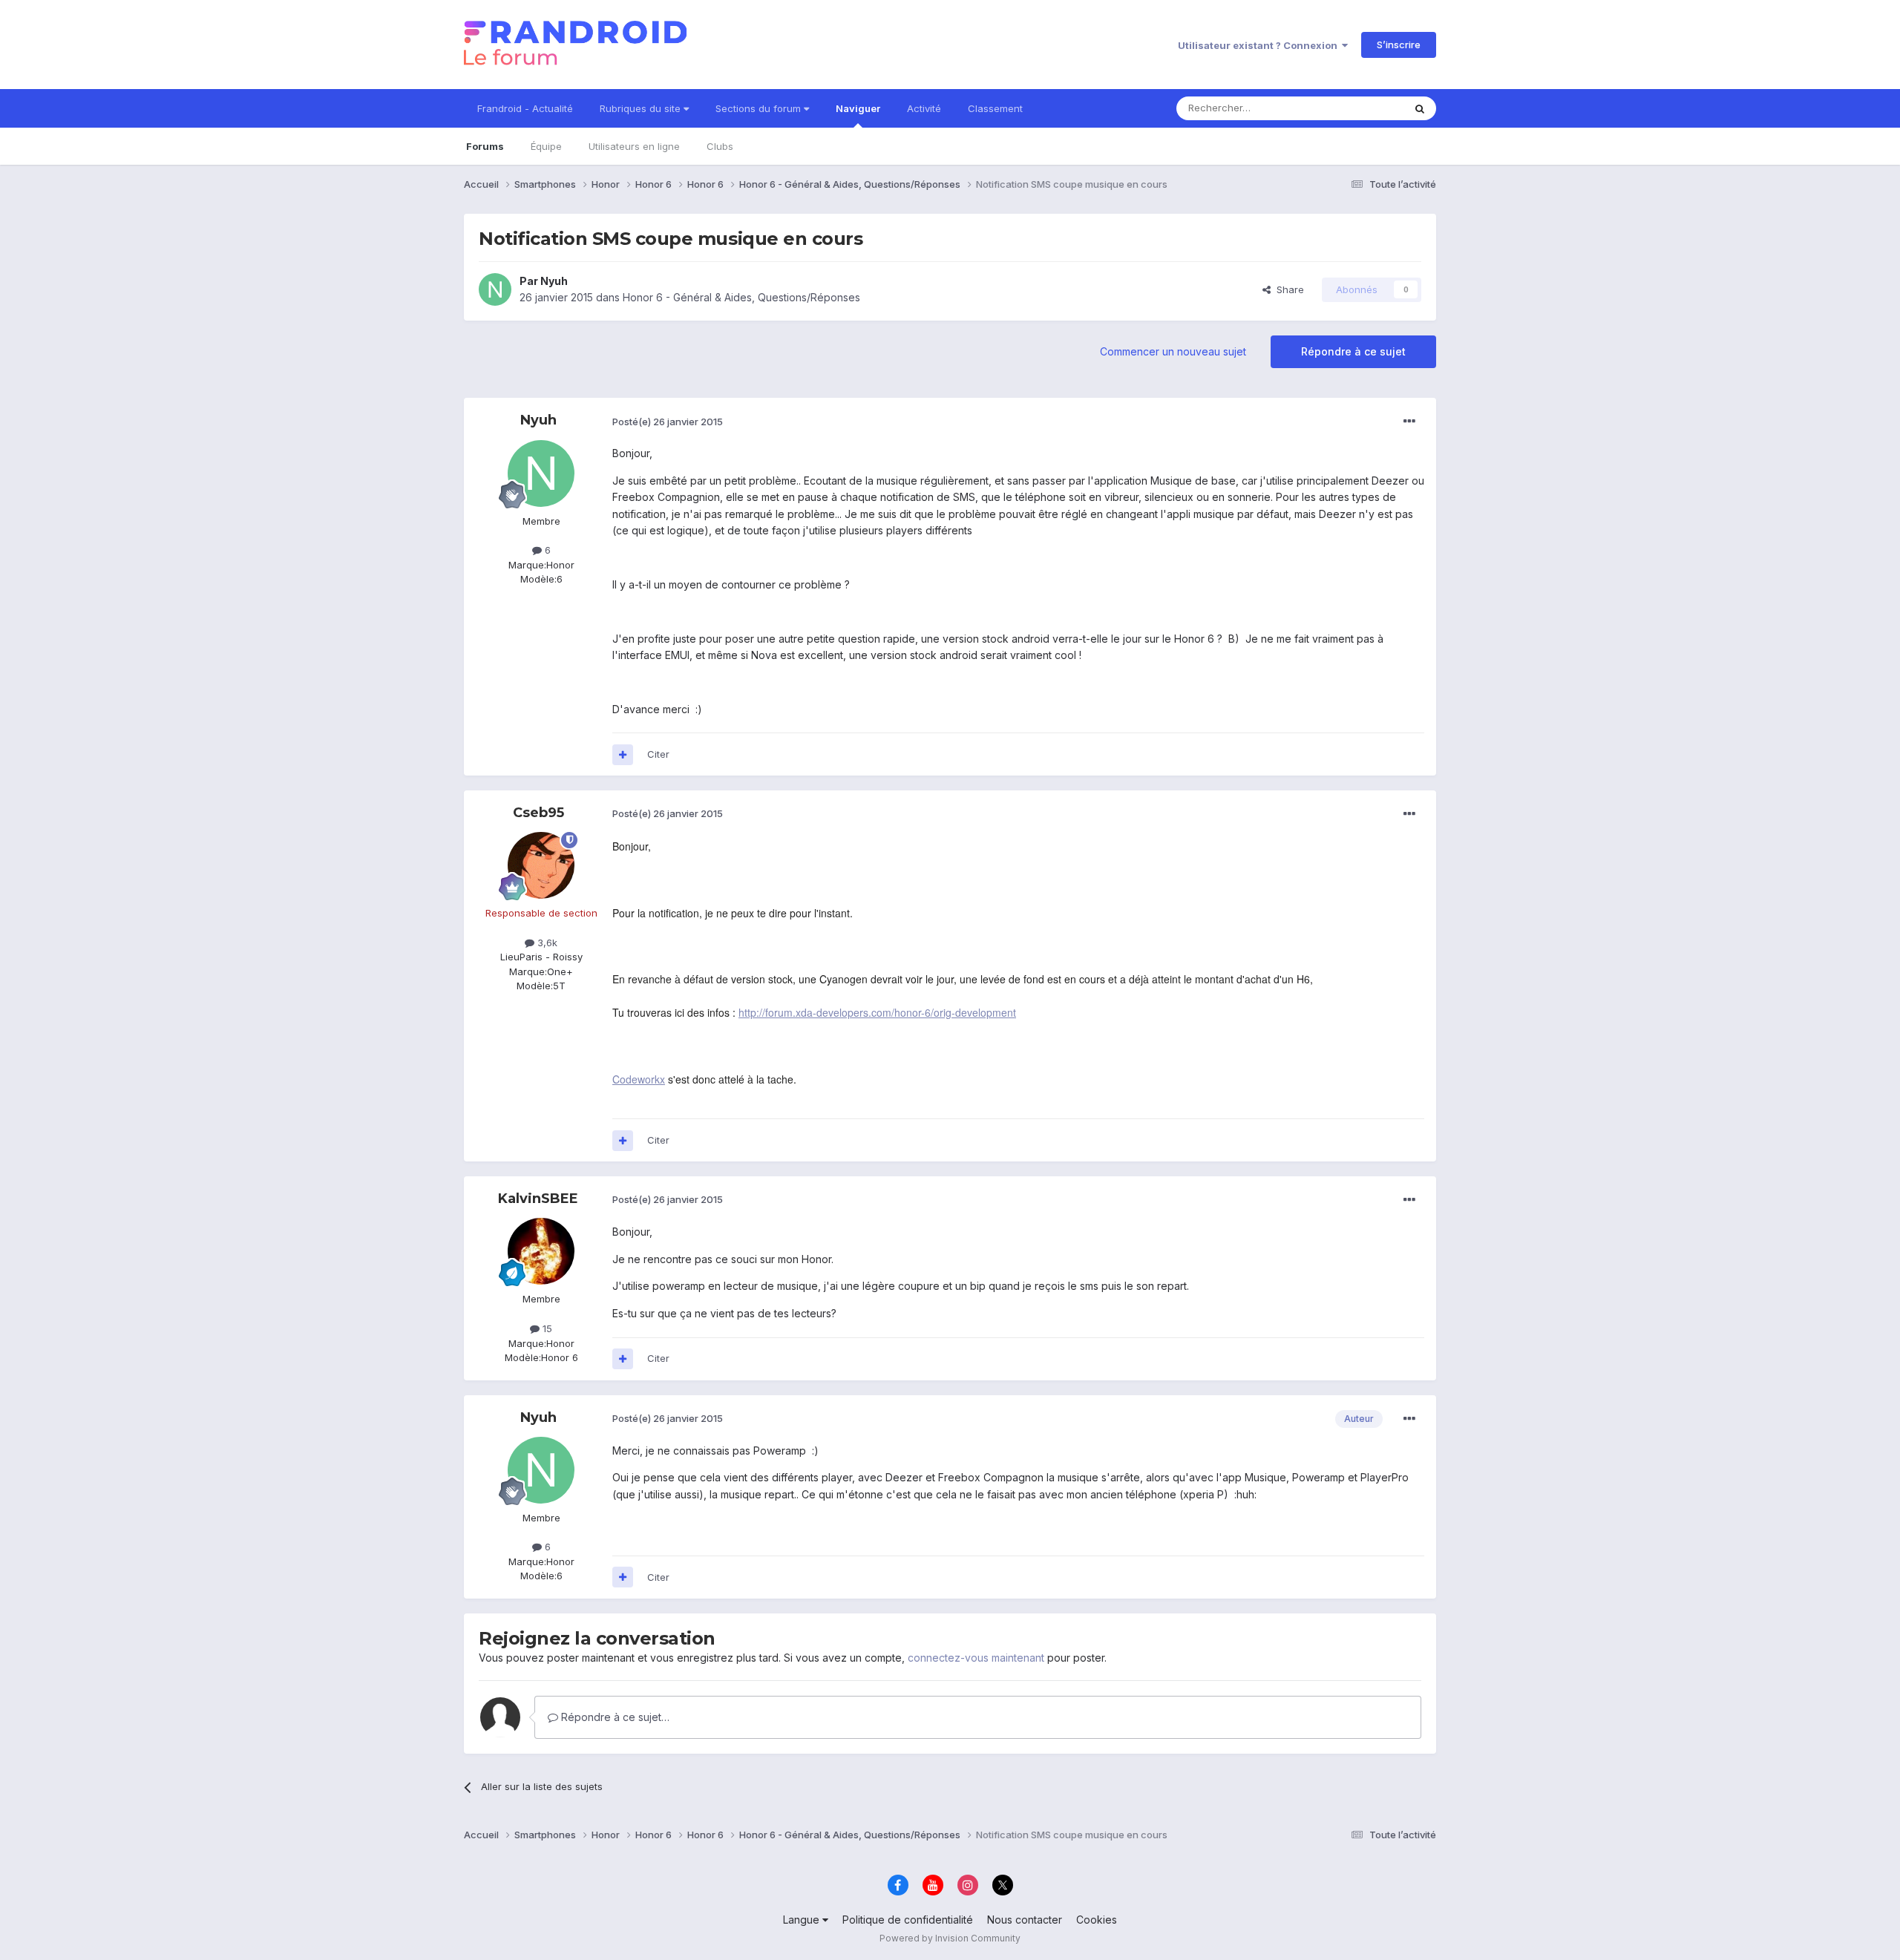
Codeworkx (639, 1079)
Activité (924, 108)
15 (546, 1328)
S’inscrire (1399, 45)
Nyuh (554, 281)
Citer (658, 754)
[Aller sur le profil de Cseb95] (541, 865)
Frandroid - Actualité (525, 108)
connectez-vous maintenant (976, 1658)
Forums (485, 146)
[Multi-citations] (623, 755)
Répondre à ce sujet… (614, 1717)
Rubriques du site (642, 108)
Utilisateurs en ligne (634, 146)
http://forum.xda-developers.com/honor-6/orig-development (877, 1012)
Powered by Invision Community (950, 1938)
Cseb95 (538, 813)
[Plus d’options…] (1409, 422)
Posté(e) (668, 422)
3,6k (546, 943)
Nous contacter (1025, 1920)
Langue (803, 1920)
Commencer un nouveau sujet (1173, 351)
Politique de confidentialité (908, 1920)
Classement (995, 108)
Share (1287, 289)
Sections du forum (760, 108)
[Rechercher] (1420, 108)
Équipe (546, 146)
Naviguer (858, 108)
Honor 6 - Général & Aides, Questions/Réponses (741, 297)
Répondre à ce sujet (1353, 351)
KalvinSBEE (538, 1199)
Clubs (720, 146)
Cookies (1097, 1920)
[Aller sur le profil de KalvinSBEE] (541, 1251)
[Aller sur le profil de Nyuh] (495, 289)
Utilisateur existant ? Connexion (1260, 45)
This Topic (1360, 108)
